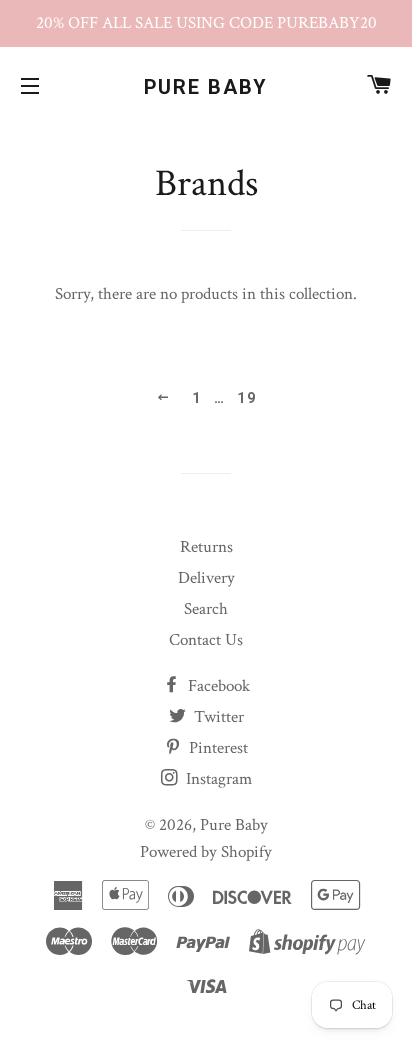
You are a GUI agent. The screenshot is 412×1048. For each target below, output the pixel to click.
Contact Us (206, 640)
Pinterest (216, 748)
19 (246, 398)
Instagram (217, 779)
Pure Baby (206, 87)
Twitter (217, 717)
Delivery (206, 578)
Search (206, 609)
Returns (206, 547)
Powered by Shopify (206, 852)
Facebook (217, 686)
